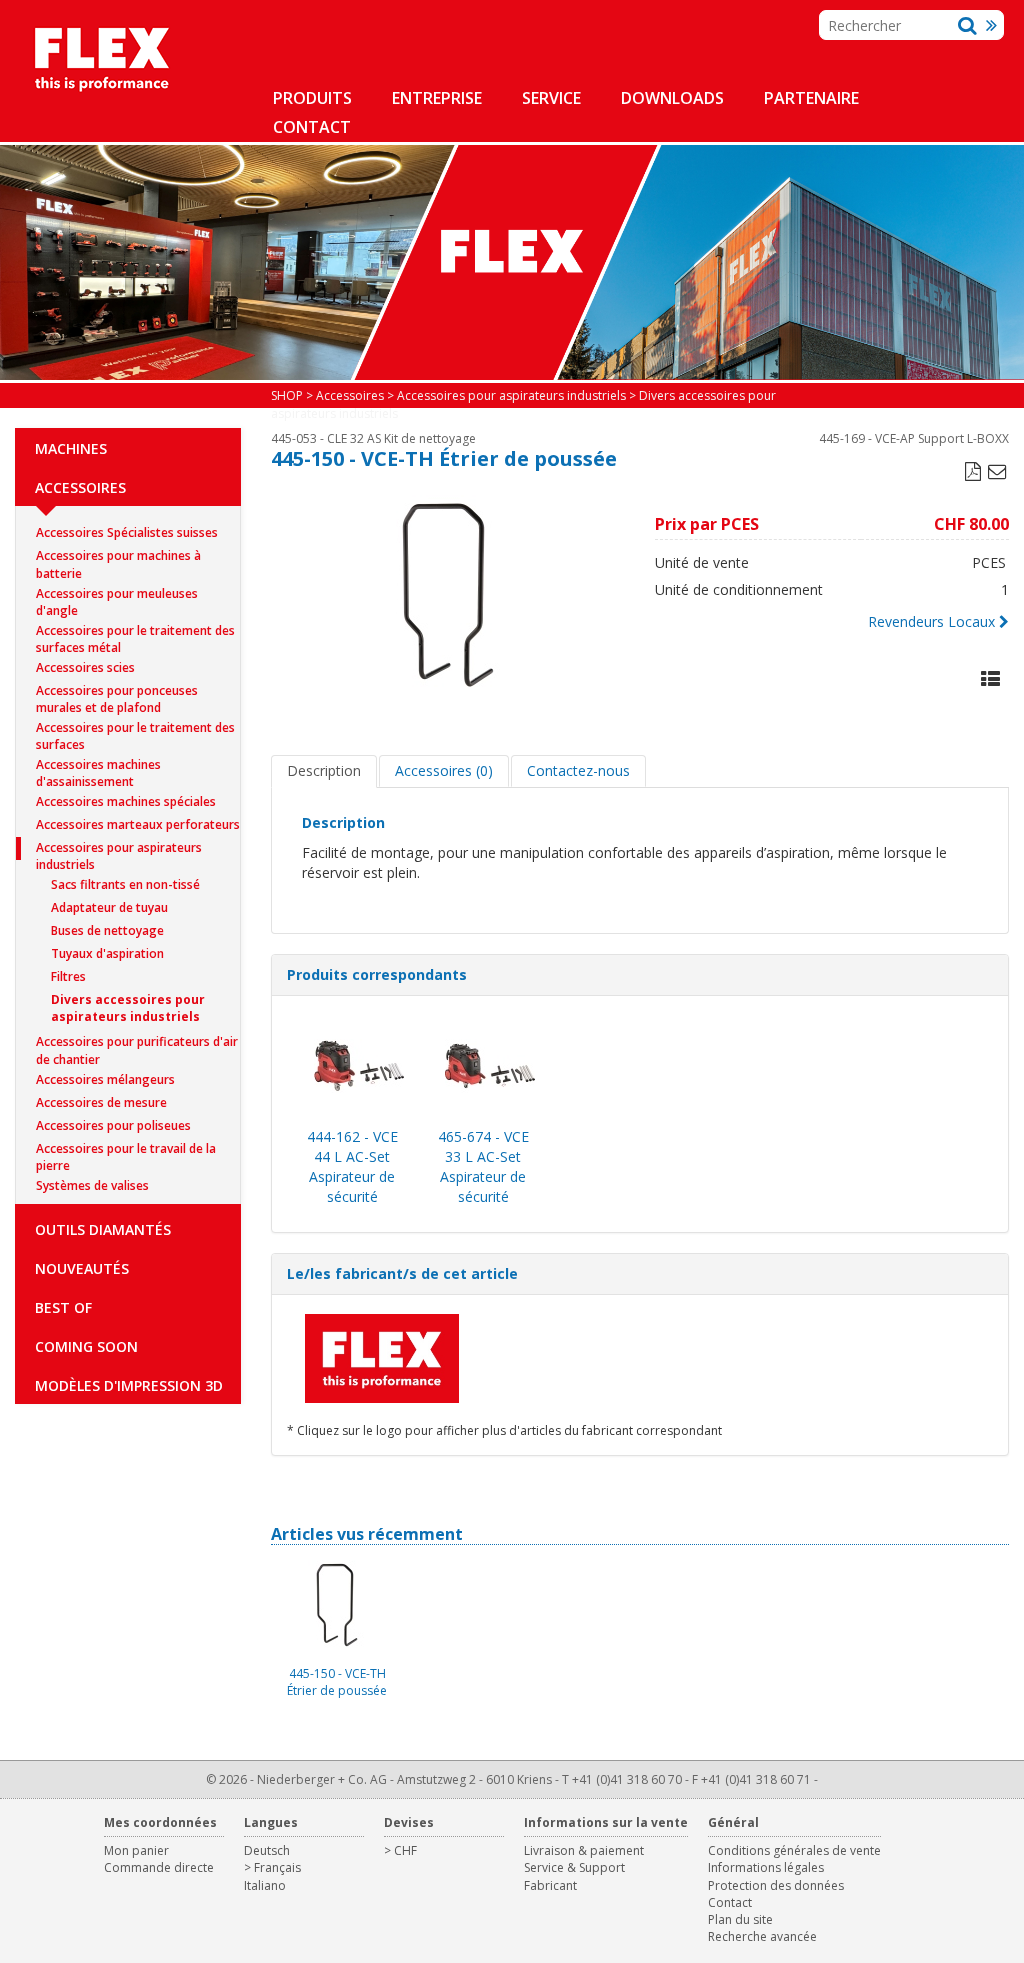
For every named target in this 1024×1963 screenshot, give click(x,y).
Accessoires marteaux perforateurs (138, 824)
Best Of (63, 1307)
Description (324, 770)
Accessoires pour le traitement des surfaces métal (135, 632)
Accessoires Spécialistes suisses (127, 532)
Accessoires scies (85, 667)
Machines (71, 448)
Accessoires (80, 487)
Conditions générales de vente (794, 1850)
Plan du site (740, 1919)
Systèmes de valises (92, 1185)
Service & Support (574, 1867)
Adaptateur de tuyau (109, 907)
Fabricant (550, 1885)
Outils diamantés (103, 1229)
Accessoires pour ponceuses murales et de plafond (117, 692)
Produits (312, 98)
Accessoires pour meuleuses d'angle (117, 595)
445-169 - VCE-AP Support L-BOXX (914, 438)
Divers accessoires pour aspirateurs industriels (128, 1001)
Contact (312, 127)
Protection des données (776, 1885)
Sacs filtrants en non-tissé (125, 884)
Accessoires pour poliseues (113, 1125)
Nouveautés (82, 1268)
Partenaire (811, 98)
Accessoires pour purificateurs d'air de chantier (137, 1043)
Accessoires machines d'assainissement (98, 766)
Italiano (265, 1885)
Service (551, 98)
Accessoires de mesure (101, 1102)
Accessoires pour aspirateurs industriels (119, 849)
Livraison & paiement (584, 1850)
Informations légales (766, 1867)
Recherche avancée (762, 1936)
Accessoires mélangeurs (105, 1079)
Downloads (672, 98)
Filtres (68, 976)
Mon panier (136, 1850)
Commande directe (159, 1867)
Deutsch (267, 1850)
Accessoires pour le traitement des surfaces (135, 729)
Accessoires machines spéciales (126, 801)
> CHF (400, 1850)
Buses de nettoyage (107, 930)
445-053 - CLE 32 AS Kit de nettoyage (373, 438)
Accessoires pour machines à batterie (118, 557)
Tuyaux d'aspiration (107, 953)
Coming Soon (86, 1346)
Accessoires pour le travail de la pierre (126, 1150)
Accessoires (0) (444, 770)
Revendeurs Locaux (931, 621)
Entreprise (437, 98)
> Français (272, 1867)
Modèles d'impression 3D (129, 1385)
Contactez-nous (578, 770)
